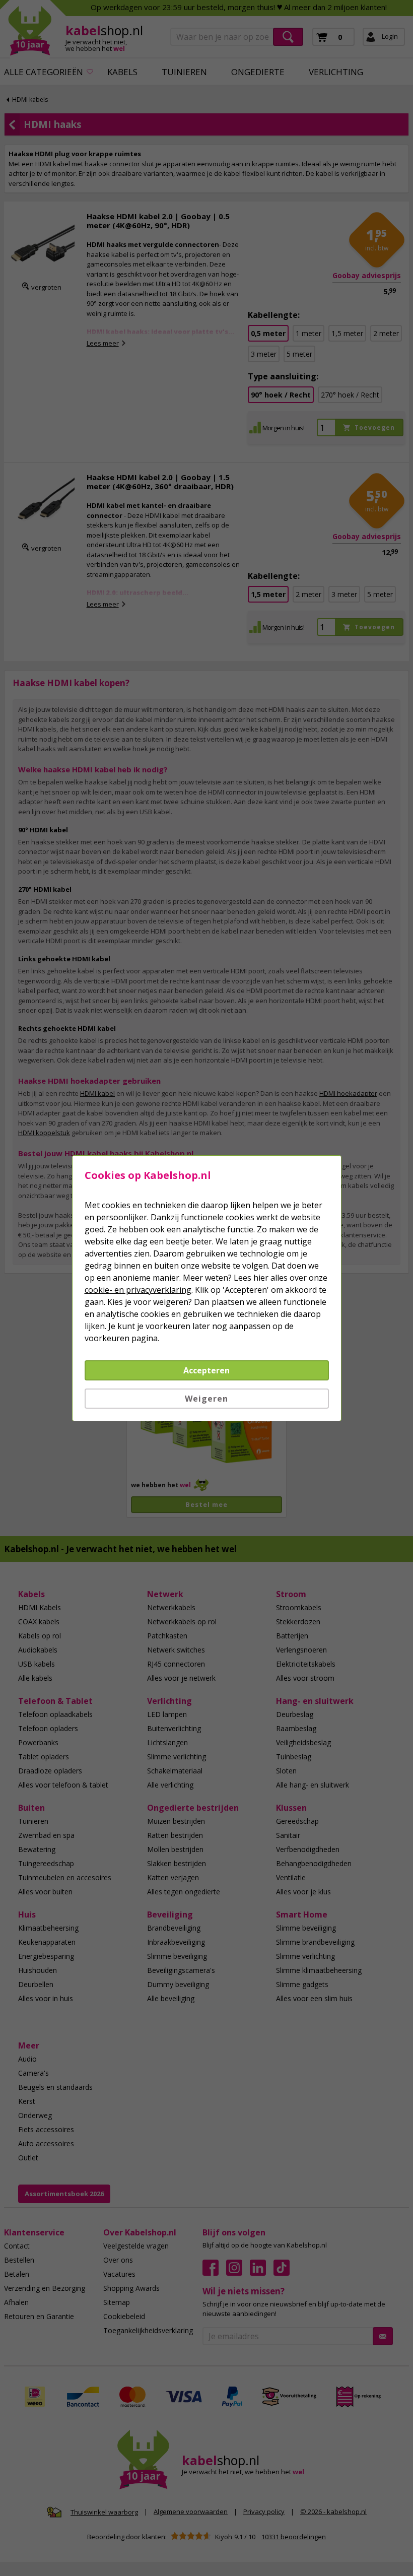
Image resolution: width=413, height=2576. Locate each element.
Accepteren (206, 1370)
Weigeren (206, 1399)
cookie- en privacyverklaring (138, 1290)
